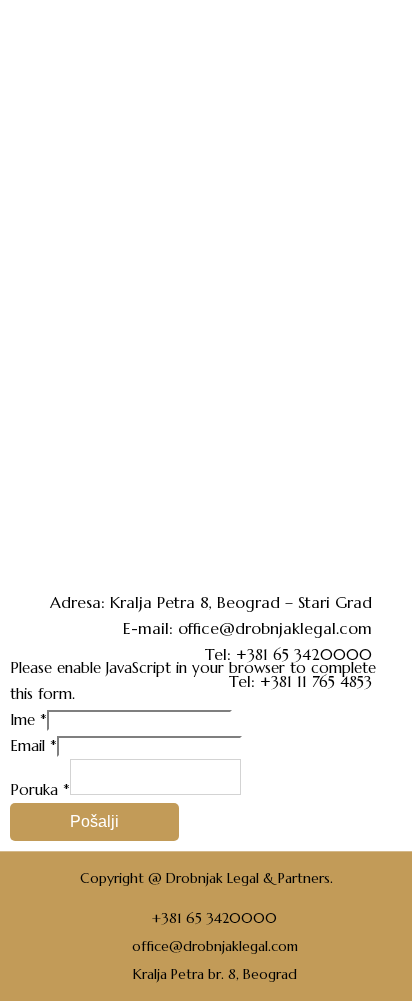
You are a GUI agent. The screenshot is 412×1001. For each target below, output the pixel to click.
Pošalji (94, 821)
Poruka (40, 789)
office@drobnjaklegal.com (275, 628)
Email (33, 745)
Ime (28, 719)
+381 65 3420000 (214, 918)
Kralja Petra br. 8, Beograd (215, 974)
